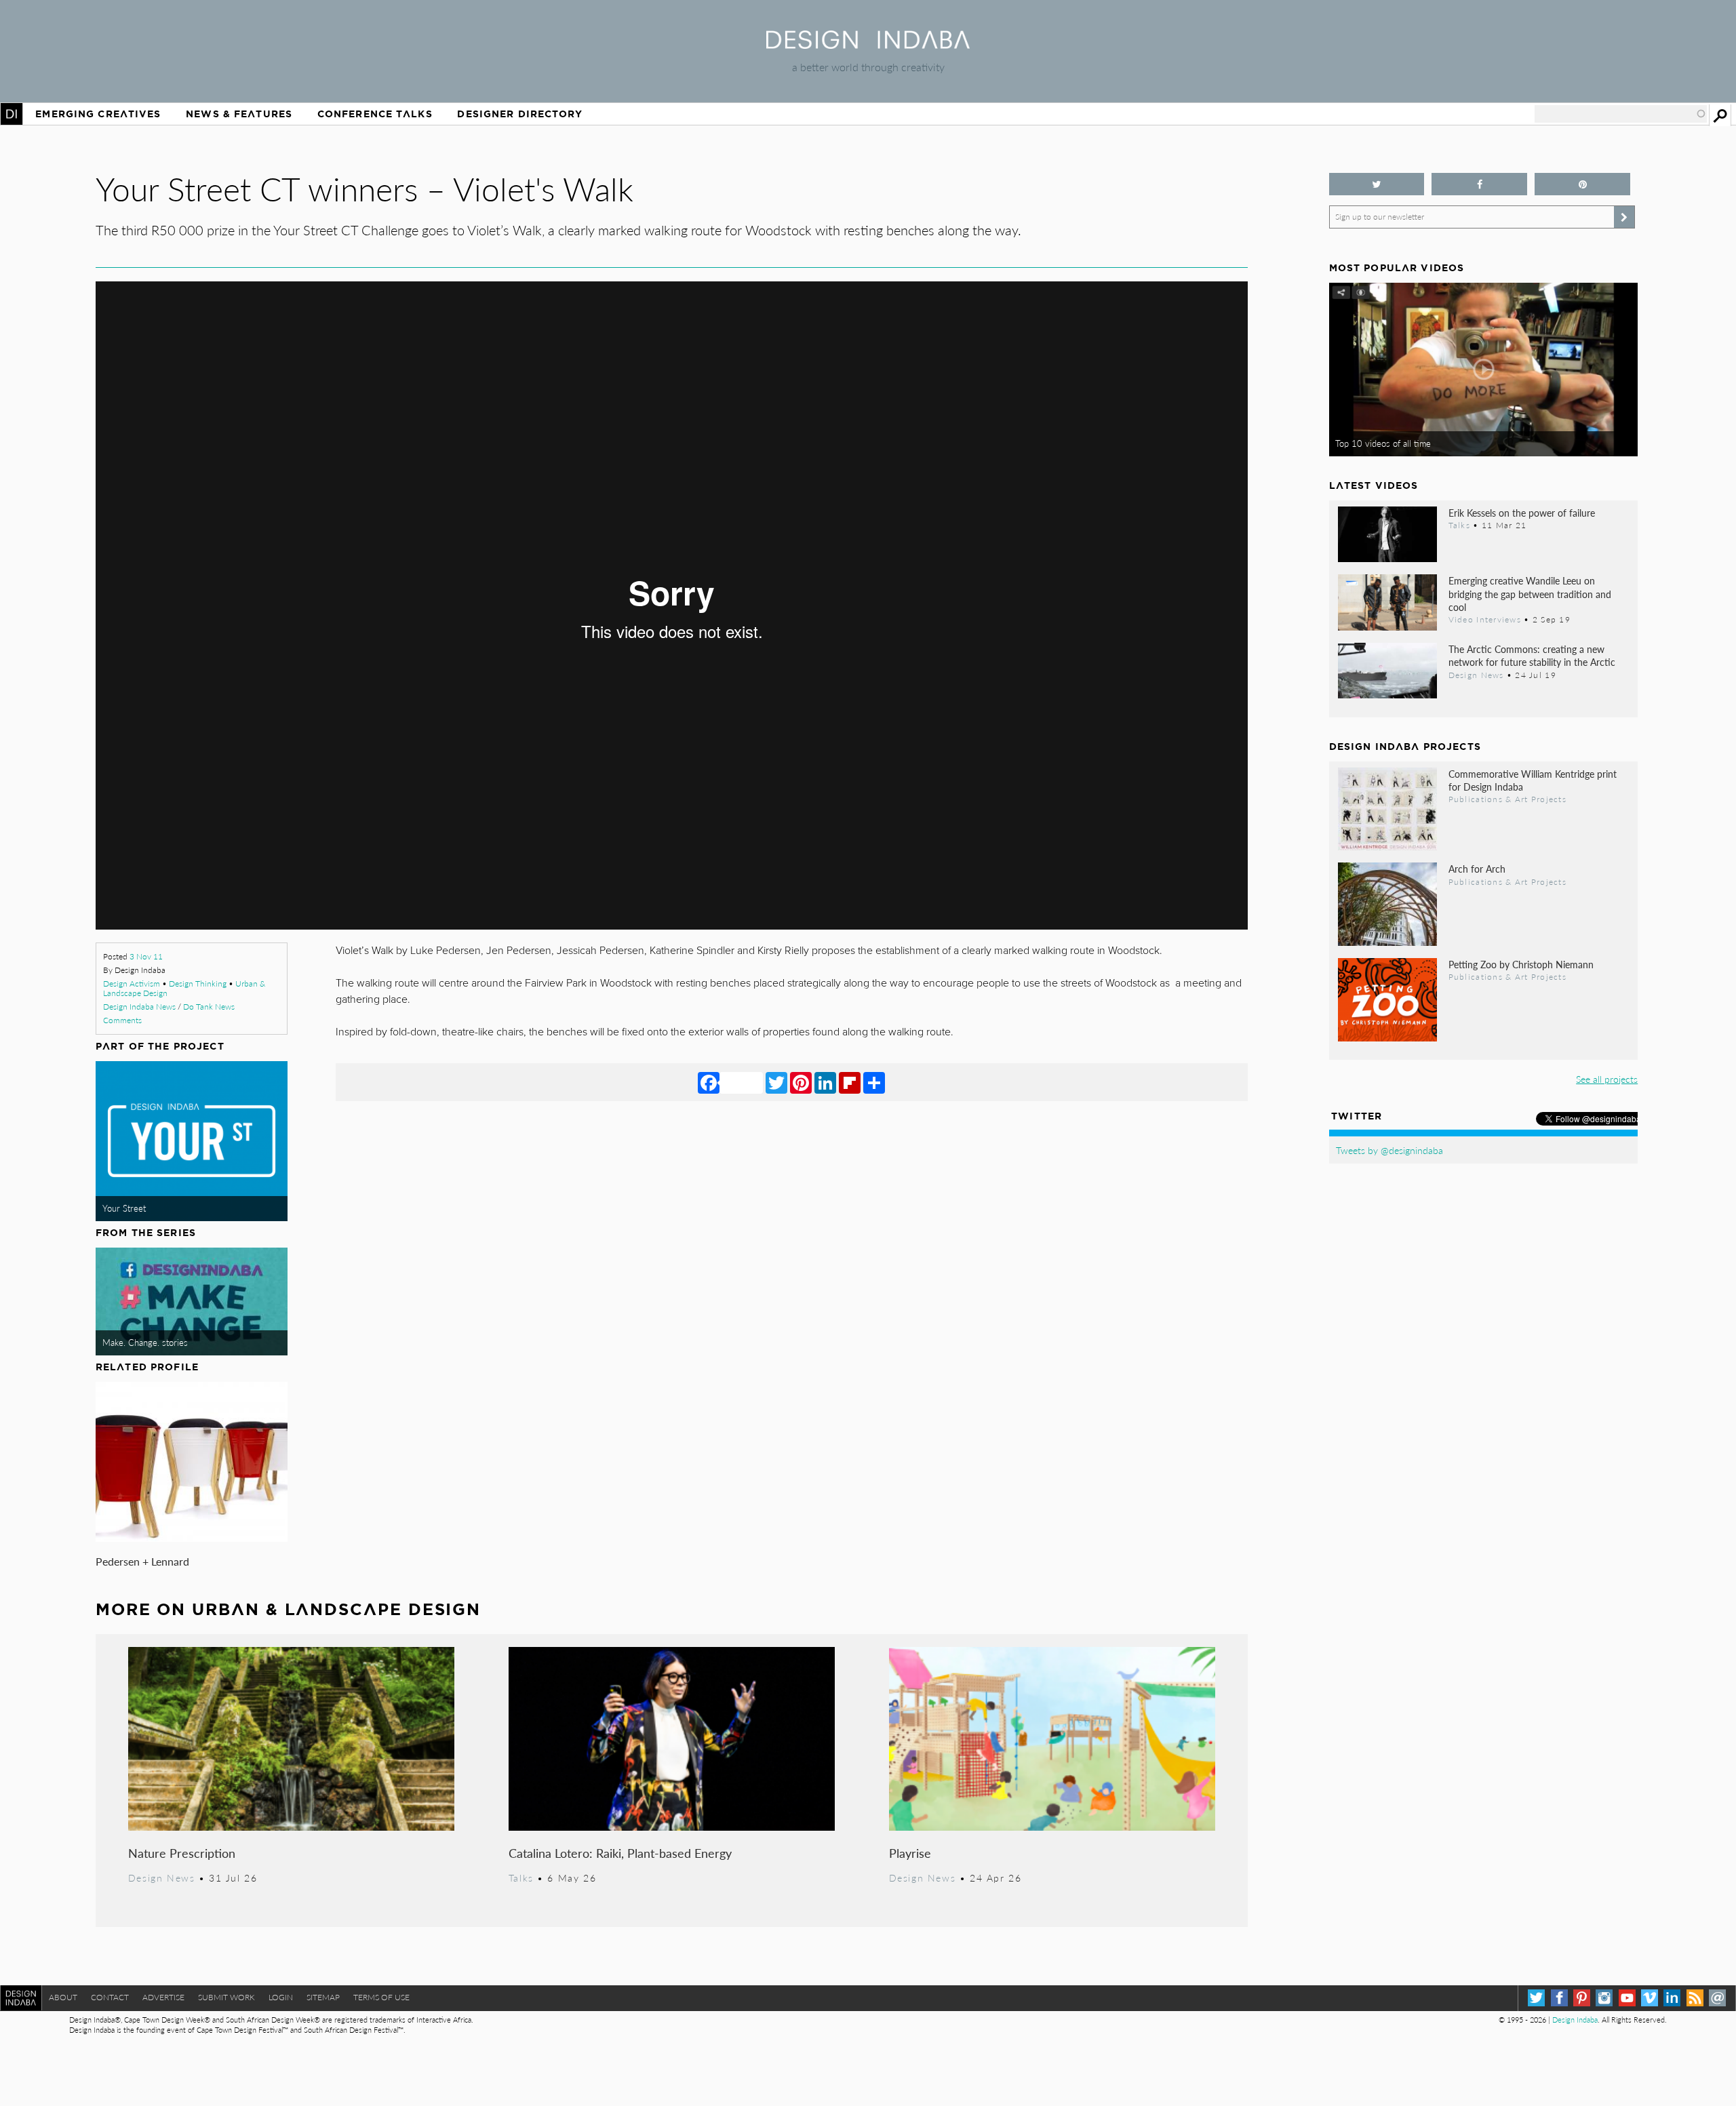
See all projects (1607, 1079)
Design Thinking (198, 984)
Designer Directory (520, 114)
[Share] (874, 1082)
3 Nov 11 (146, 956)
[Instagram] (1604, 1998)
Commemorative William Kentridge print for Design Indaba (1533, 780)
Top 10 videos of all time (1383, 443)
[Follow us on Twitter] (1377, 184)
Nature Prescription (182, 1853)
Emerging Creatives (98, 114)
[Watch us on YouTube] (1627, 1998)
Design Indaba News (139, 1007)
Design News (161, 1877)
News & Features (239, 114)
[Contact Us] (1717, 1998)
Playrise (910, 1853)
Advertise (163, 1997)
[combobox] (1621, 114)
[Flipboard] (850, 1082)
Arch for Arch (1477, 869)
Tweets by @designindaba (1389, 1150)
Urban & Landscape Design (336, 1609)
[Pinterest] (801, 1082)
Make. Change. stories (145, 1343)
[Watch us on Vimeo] (1650, 1998)
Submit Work (226, 1997)
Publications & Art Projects (1507, 799)
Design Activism (132, 984)
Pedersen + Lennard (142, 1561)
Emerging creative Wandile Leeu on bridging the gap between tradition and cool (1530, 593)
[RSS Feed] (1695, 1998)
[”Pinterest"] (1582, 184)
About (63, 1997)
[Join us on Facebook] (1479, 184)
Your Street (124, 1208)
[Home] (868, 44)
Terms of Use (381, 1997)
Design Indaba (1575, 2020)
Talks (521, 1877)
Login (281, 1997)
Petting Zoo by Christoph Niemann (1521, 964)
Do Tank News (209, 1007)
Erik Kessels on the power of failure (1522, 513)
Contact (110, 1997)
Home (12, 114)
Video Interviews (1485, 619)
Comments (122, 1020)
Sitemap (323, 1997)
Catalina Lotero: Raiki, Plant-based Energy (620, 1853)
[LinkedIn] (825, 1082)
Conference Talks (375, 114)
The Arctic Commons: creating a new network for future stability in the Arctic (1532, 655)
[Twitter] (776, 1082)
